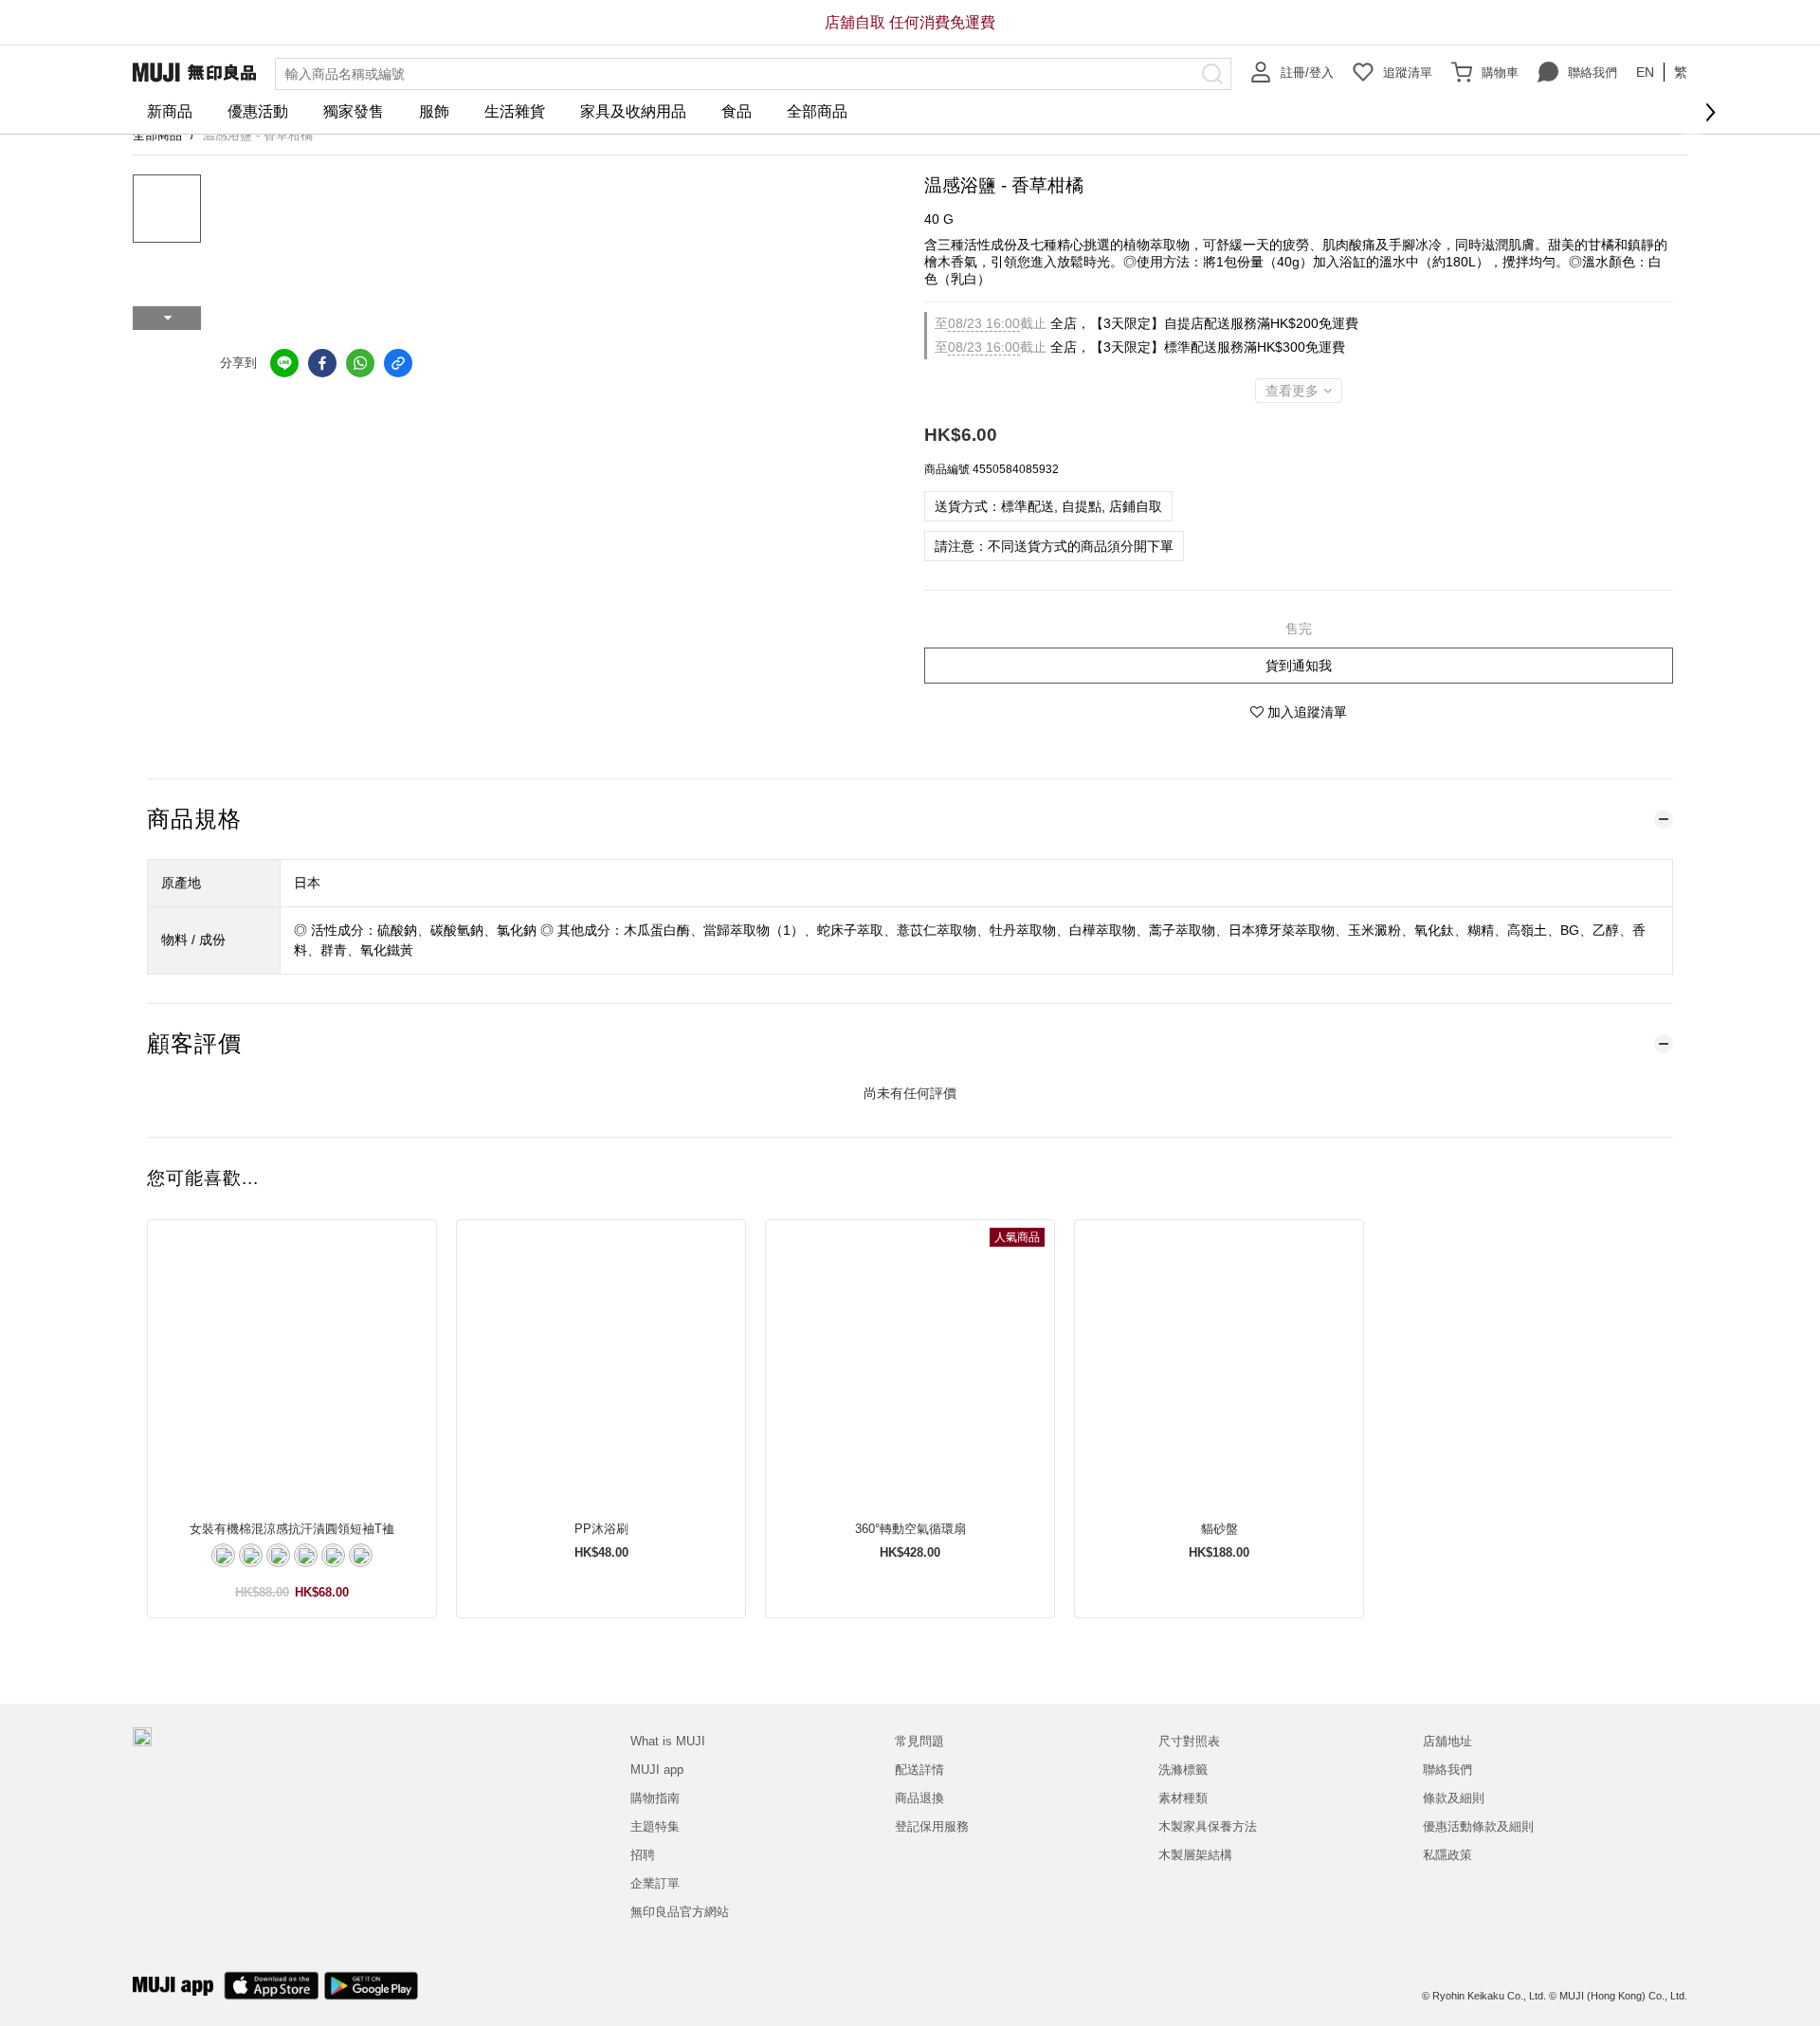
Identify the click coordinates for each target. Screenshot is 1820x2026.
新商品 (170, 111)
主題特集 (655, 1826)
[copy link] (398, 363)
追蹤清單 (1408, 73)
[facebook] (322, 363)
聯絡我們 (1592, 73)
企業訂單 (655, 1883)
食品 (737, 111)
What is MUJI (668, 1741)
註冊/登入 (1307, 73)
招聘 (643, 1855)
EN (1645, 72)
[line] (284, 363)
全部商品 (817, 111)
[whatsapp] (360, 363)
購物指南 (655, 1798)
